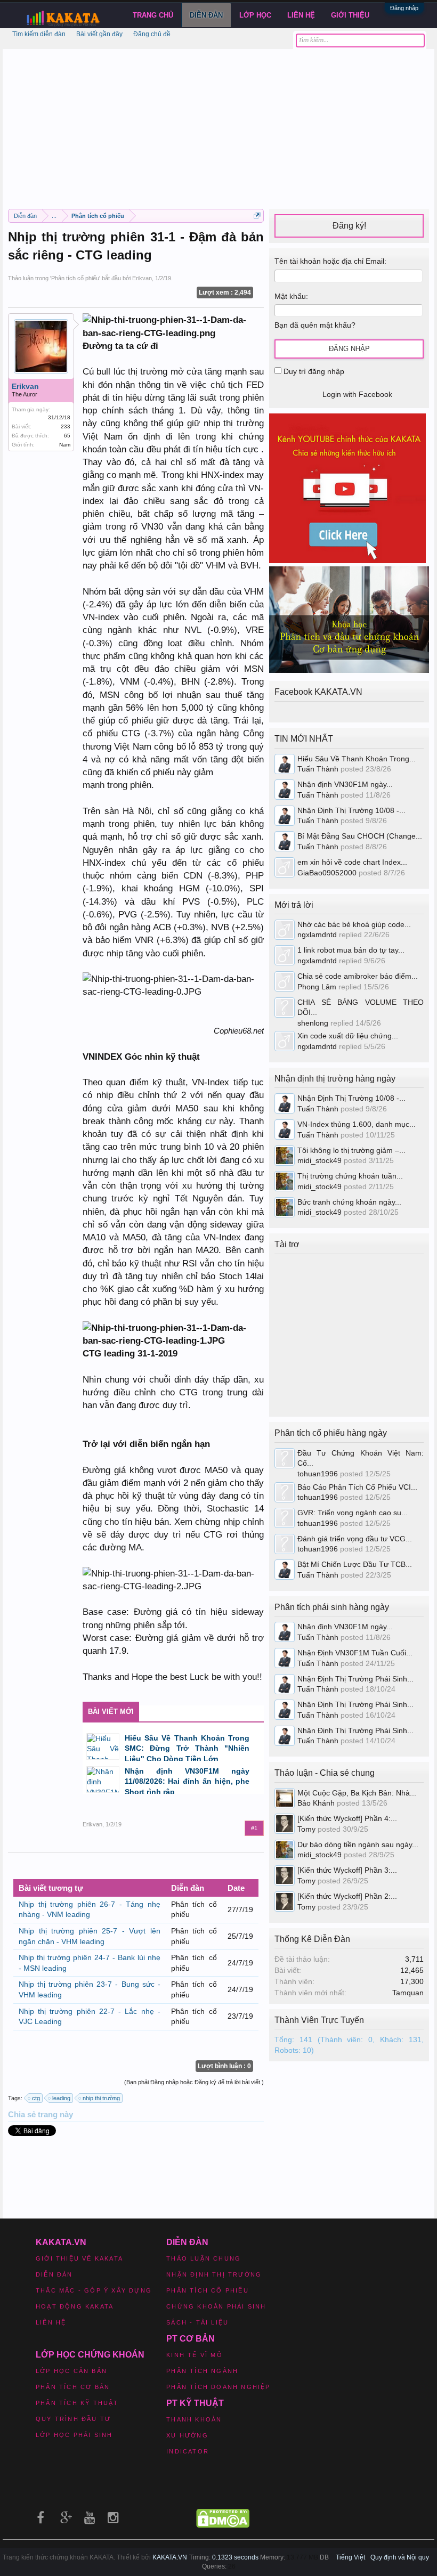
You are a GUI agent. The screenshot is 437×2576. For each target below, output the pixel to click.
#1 (254, 1828)
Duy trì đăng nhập (313, 371)
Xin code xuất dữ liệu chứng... (348, 1036)
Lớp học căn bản (71, 2371)
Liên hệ (301, 15)
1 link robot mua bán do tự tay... (351, 950)
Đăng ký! (349, 226)
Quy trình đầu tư (73, 2419)
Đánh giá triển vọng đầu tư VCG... (355, 1539)
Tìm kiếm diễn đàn (39, 34)
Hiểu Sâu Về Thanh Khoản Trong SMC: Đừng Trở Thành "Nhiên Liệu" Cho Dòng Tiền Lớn (187, 1748)
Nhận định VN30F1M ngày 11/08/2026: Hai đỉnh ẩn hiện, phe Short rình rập (187, 1781)
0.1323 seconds (235, 2557)
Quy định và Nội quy (400, 2557)
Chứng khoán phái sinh (216, 2306)
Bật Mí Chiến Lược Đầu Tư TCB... (355, 1564)
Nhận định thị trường (214, 2274)
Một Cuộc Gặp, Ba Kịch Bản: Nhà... (357, 1793)
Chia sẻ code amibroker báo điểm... (358, 976)
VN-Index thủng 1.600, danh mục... (357, 1124)
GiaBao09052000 (327, 873)
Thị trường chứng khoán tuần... (350, 1176)
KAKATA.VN (170, 2557)
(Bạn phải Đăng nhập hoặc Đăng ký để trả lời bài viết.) (194, 2082)
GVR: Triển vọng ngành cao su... (353, 1513)
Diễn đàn (206, 15)
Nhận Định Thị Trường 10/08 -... (351, 810)
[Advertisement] (218, 124)
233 (66, 426)
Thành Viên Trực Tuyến (319, 2020)
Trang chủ (153, 15)
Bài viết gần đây (99, 34)
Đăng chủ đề (152, 34)
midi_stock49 (319, 1160)
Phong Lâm (317, 987)
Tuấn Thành (318, 769)
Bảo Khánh (316, 1803)
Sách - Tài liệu (197, 2322)
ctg (36, 2098)
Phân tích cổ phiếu (75, 278)
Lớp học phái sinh (74, 2435)
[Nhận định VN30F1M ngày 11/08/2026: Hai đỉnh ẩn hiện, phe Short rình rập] (103, 1779)
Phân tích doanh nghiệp (218, 2387)
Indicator (188, 2451)
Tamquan (408, 1993)
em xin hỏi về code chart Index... (352, 862)
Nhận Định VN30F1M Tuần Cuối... (355, 1653)
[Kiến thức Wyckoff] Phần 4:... (347, 1818)
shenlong (313, 1023)
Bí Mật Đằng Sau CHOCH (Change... (360, 836)
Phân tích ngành (202, 2371)
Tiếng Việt (350, 2557)
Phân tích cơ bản (73, 2387)
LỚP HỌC (255, 15)
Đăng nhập (404, 8)
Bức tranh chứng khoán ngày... (349, 1202)
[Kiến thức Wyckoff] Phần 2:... (347, 1896)
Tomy (306, 1829)
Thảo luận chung (204, 2258)
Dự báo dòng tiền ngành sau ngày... (358, 1844)
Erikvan (142, 278)
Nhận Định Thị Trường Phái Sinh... (355, 1679)
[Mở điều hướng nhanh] (257, 216)
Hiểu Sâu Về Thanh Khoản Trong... (357, 759)
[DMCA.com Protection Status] (223, 2525)
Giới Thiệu (350, 15)
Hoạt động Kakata (75, 2306)
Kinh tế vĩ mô (195, 2355)
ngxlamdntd (317, 934)
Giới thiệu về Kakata (79, 2258)
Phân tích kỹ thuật (77, 2403)
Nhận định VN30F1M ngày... (345, 784)
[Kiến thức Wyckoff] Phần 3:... (347, 1870)
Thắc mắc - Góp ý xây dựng (94, 2290)
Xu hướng (187, 2435)
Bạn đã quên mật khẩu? (315, 325)
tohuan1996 (318, 1474)
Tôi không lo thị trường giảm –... (351, 1150)
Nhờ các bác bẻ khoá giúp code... (354, 924)
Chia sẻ (23, 2115)
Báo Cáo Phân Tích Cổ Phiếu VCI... (357, 1487)
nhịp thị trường (101, 2098)
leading (61, 2098)
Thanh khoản (194, 2419)
